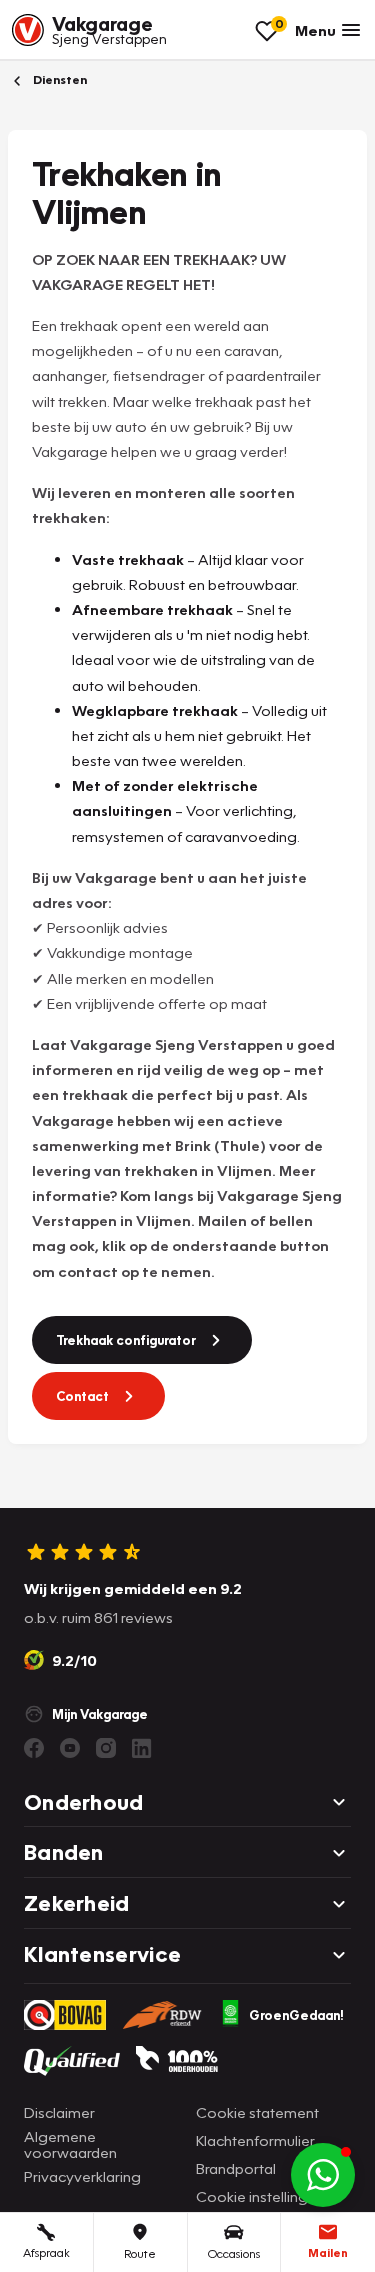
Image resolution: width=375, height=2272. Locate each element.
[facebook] (34, 1748)
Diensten (58, 79)
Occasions (234, 2253)
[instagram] (106, 1748)
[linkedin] (142, 1748)
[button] (323, 2175)
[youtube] (70, 1748)
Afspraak (46, 2252)
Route (140, 2253)
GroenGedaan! (296, 2015)
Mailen (328, 2252)
